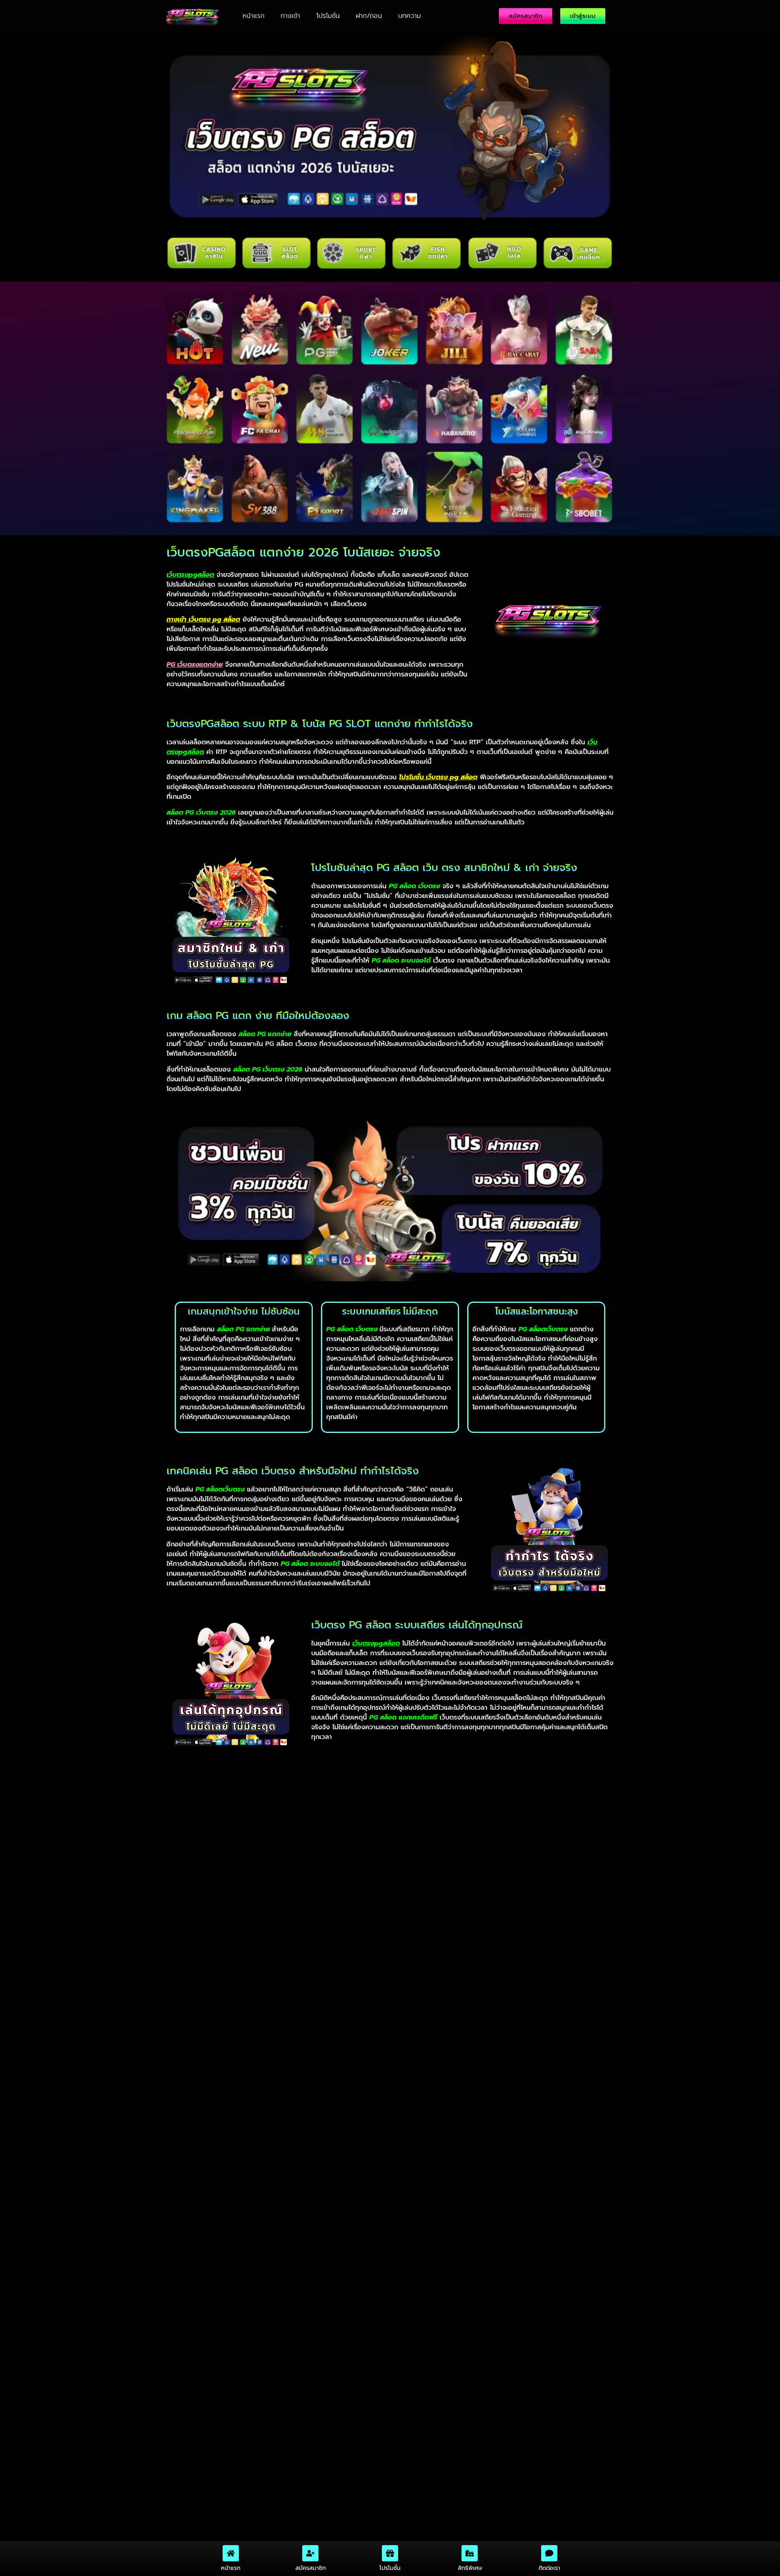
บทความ (409, 16)
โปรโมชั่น (328, 16)
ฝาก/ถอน (369, 16)
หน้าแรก (253, 16)
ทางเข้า (290, 16)
